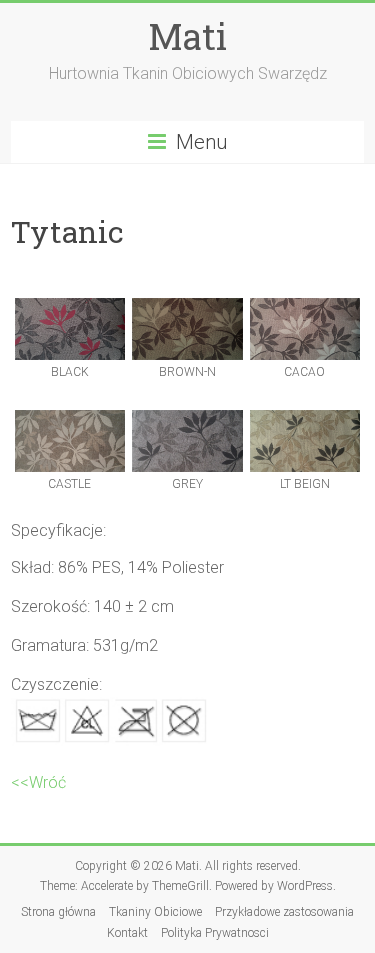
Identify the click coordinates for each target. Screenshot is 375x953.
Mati (187, 36)
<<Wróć (38, 782)
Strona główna (58, 912)
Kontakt (127, 933)
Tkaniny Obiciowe (155, 912)
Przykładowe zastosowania (284, 912)
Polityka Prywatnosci (215, 933)
